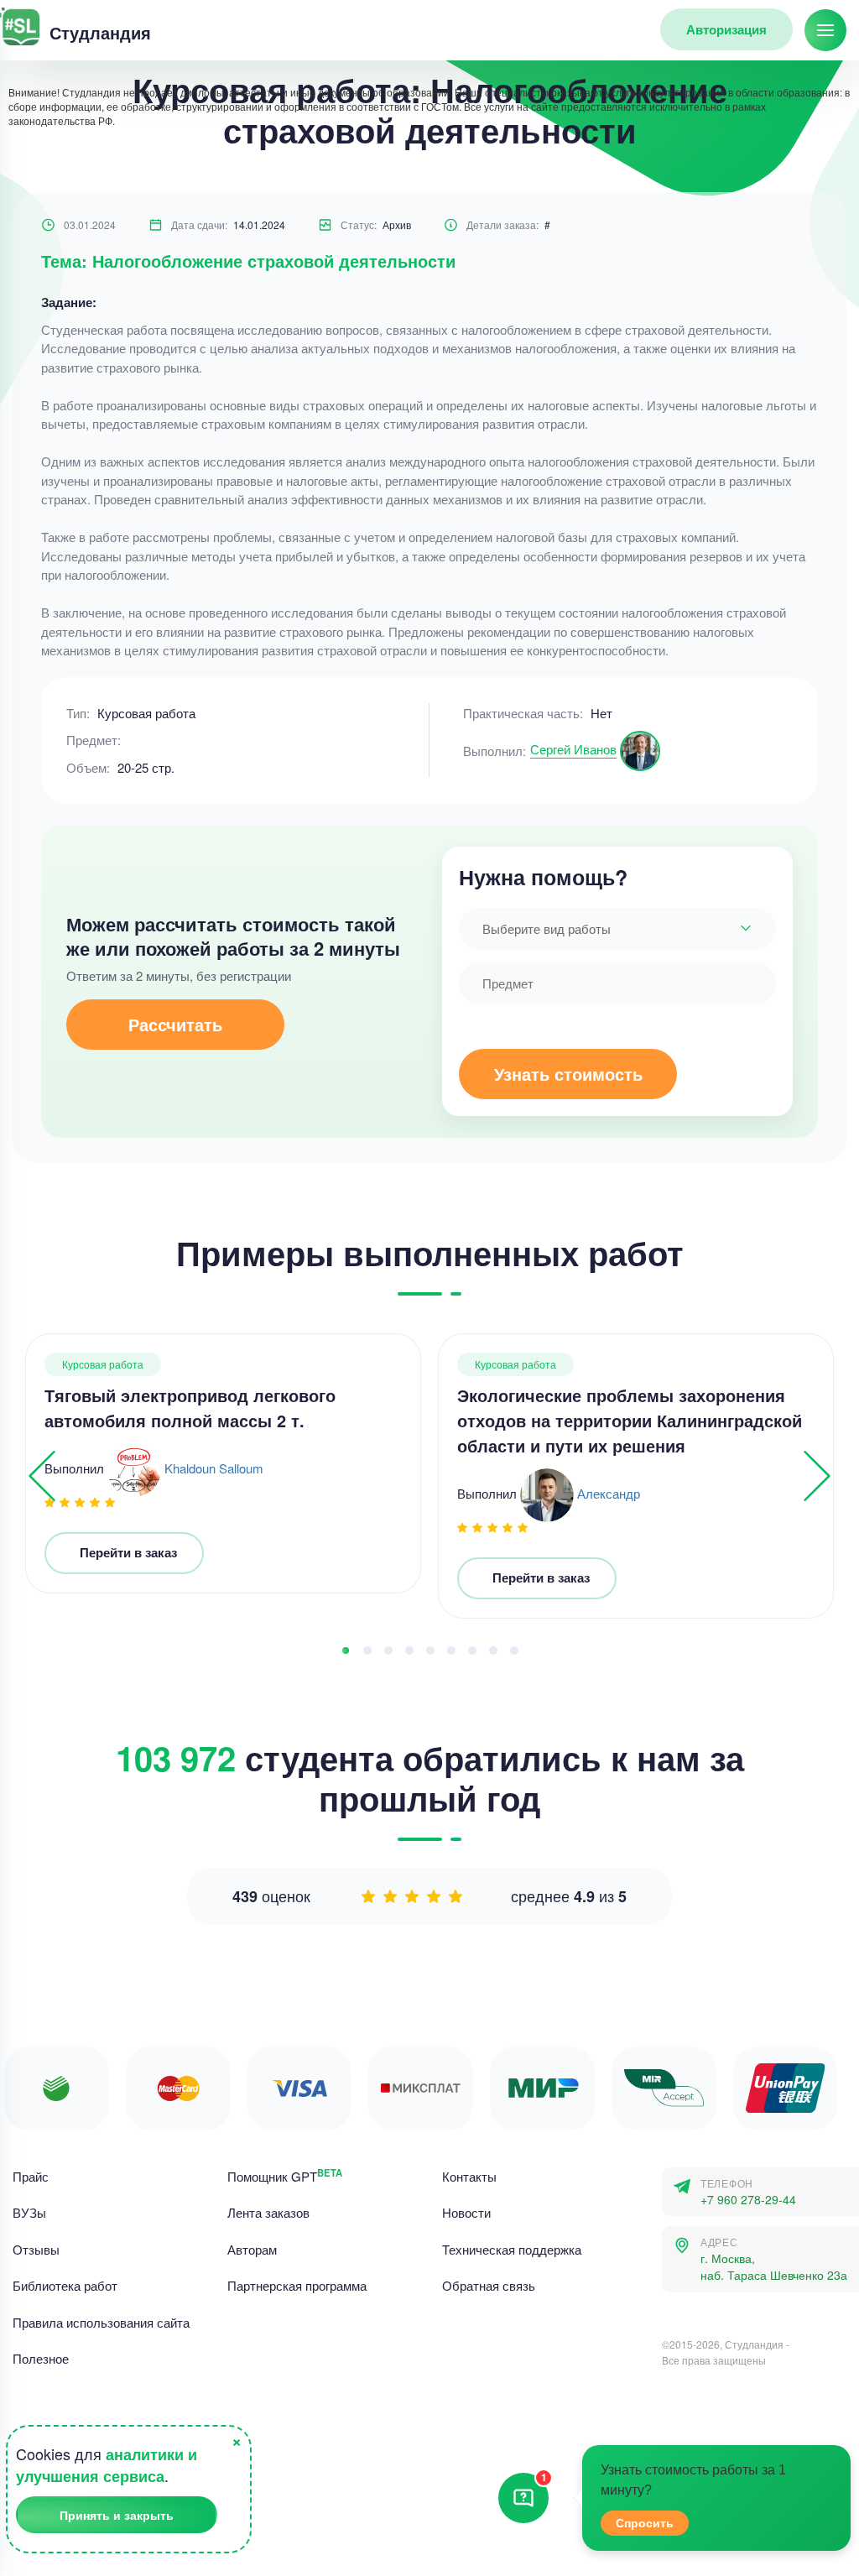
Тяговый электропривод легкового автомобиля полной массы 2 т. (190, 1408)
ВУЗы (29, 2212)
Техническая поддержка (512, 2249)
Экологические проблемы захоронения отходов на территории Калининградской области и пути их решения (630, 1420)
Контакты (469, 2176)
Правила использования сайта (101, 2322)
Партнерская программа (297, 2285)
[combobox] (617, 929)
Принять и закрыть (117, 2515)
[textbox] (617, 929)
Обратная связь (489, 2285)
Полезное (41, 2358)
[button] (346, 1650)
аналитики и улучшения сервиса (107, 2466)
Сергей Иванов (573, 749)
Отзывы (36, 2249)
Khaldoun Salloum (214, 1467)
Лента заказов (268, 2212)
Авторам (252, 2249)
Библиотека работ (65, 2285)
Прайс (31, 2176)
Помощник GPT (285, 2176)
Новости (466, 2212)
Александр (609, 1492)
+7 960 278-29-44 (748, 2200)
